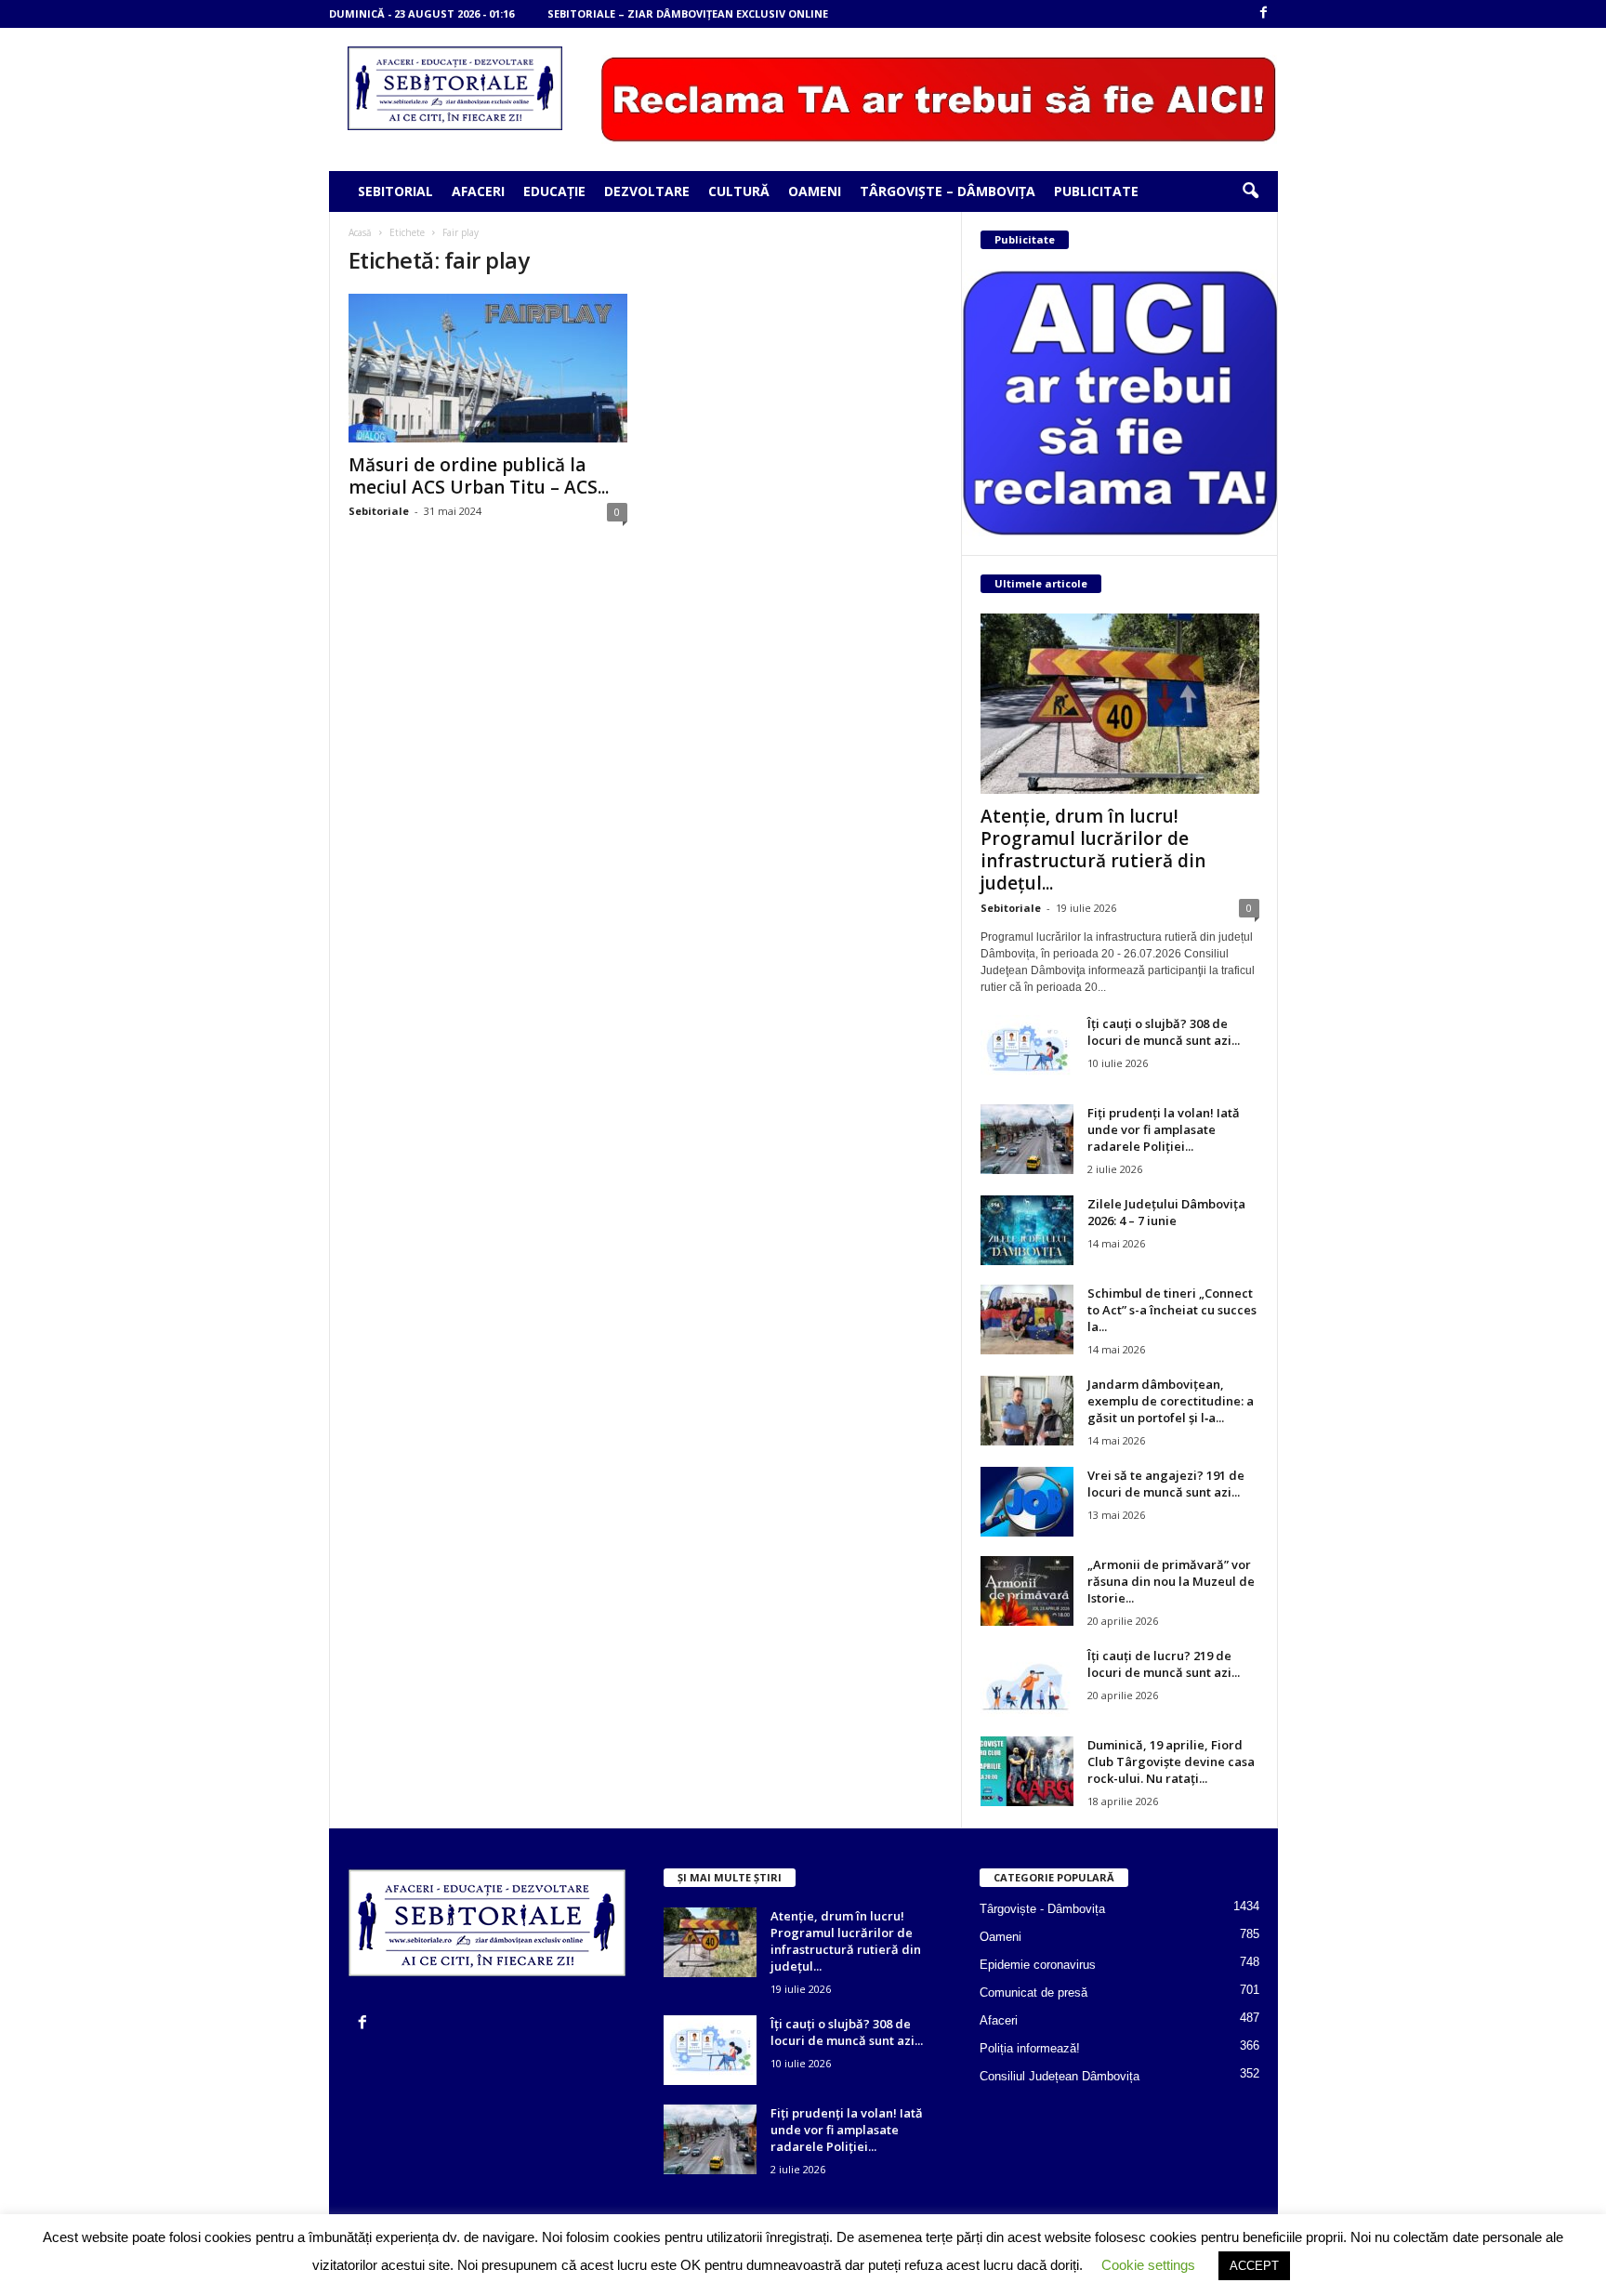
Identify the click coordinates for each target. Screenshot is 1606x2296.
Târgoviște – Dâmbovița (948, 191)
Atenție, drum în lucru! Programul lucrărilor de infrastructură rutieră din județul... (1093, 850)
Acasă (360, 232)
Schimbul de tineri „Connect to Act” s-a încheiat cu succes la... (1172, 1310)
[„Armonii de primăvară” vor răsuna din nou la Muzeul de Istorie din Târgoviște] (1027, 1591)
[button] (1250, 191)
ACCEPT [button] (1254, 2266)
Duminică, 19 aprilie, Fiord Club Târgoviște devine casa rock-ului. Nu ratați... (1171, 1762)
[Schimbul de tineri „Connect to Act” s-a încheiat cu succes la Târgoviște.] (1027, 1320)
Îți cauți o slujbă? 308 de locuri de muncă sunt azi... (1164, 1032)
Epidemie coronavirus (1038, 1965)
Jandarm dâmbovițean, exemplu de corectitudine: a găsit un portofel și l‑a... (1171, 1401)
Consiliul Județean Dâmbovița (1060, 2076)
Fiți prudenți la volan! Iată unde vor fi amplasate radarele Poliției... (1164, 1129)
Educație (554, 191)
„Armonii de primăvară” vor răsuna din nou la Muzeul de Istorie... (1171, 1581)
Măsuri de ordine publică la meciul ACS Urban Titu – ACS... (479, 476)
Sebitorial (395, 191)
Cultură (739, 191)
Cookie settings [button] (1148, 2265)
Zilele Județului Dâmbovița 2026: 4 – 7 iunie (1166, 1212)
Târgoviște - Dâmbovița (1042, 1909)
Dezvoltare (647, 191)
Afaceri (478, 191)
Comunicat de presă (1033, 1993)
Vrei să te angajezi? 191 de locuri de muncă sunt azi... (1166, 1484)
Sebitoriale (379, 511)
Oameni (815, 191)
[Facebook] (1264, 13)
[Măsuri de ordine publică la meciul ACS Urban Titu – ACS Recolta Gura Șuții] (488, 368)
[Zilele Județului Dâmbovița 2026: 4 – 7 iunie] (1027, 1230)
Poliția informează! (1030, 2048)
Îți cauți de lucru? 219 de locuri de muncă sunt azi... (1164, 1664)
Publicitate (1096, 191)
